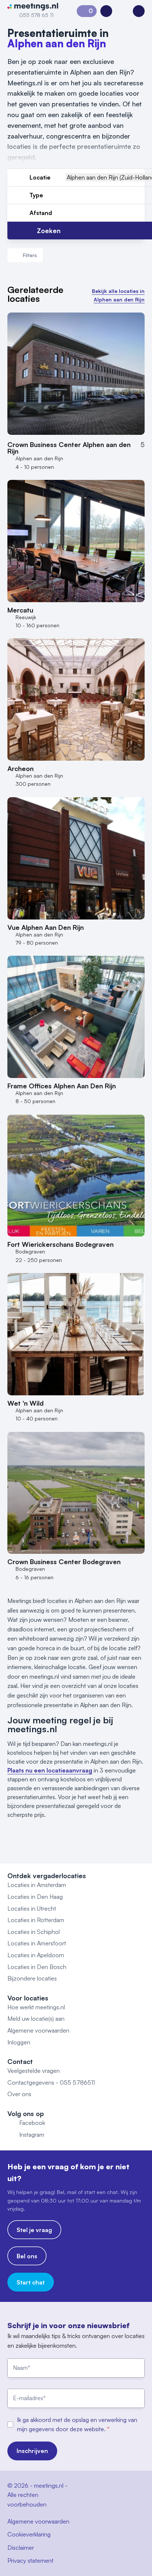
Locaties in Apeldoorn (36, 1955)
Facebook (32, 2123)
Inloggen (19, 2042)
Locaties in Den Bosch (37, 1967)
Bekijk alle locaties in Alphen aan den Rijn (118, 295)
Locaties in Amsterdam (37, 1885)
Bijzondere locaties (32, 1978)
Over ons (19, 2094)
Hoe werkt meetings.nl (36, 2007)
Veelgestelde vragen (34, 2071)
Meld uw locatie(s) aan (36, 2019)
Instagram (32, 2135)
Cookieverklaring (29, 2534)
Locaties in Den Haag (35, 1897)
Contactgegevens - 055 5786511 (51, 2082)
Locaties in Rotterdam (36, 1920)
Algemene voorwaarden (38, 2030)
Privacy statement (30, 2560)
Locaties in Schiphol (34, 1932)
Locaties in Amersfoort (37, 1943)
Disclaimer (21, 2548)
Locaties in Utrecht (32, 1908)
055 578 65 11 (36, 15)
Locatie (40, 177)
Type (36, 195)
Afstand (41, 213)
